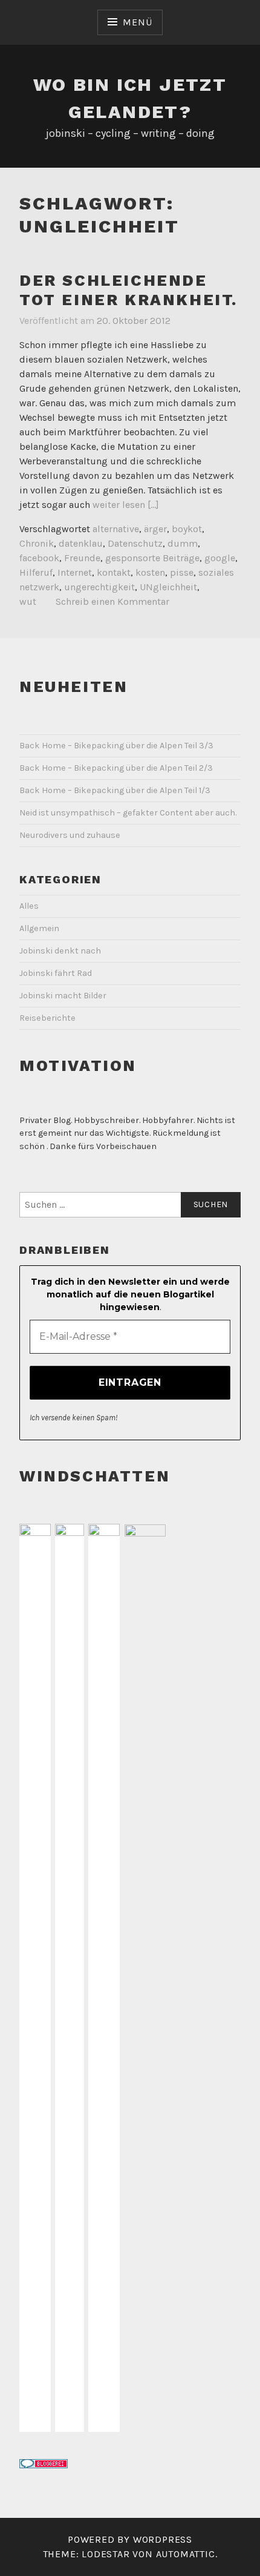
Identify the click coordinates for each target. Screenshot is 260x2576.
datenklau (81, 543)
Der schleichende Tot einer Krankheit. (128, 290)
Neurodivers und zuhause (70, 835)
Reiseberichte (47, 1018)
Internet (75, 572)
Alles (29, 906)
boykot (187, 529)
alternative (116, 529)
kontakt (114, 572)
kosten (150, 572)
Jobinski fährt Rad (56, 973)
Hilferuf (36, 572)
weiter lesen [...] (126, 505)
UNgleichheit (168, 587)
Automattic (186, 2554)
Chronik (37, 543)
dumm (183, 543)
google (220, 558)
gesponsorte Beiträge (152, 558)
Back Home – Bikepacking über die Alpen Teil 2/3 (116, 768)
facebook (39, 558)
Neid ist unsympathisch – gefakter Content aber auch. (128, 813)
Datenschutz (135, 543)
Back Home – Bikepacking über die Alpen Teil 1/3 (115, 790)
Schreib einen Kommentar (112, 601)
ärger (155, 529)
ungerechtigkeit (99, 587)
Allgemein (39, 928)
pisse (182, 572)
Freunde (82, 558)
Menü (137, 22)
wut (28, 601)
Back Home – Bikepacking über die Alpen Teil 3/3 (116, 746)
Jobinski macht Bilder (63, 996)
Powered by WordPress (130, 2539)
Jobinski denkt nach (60, 951)
